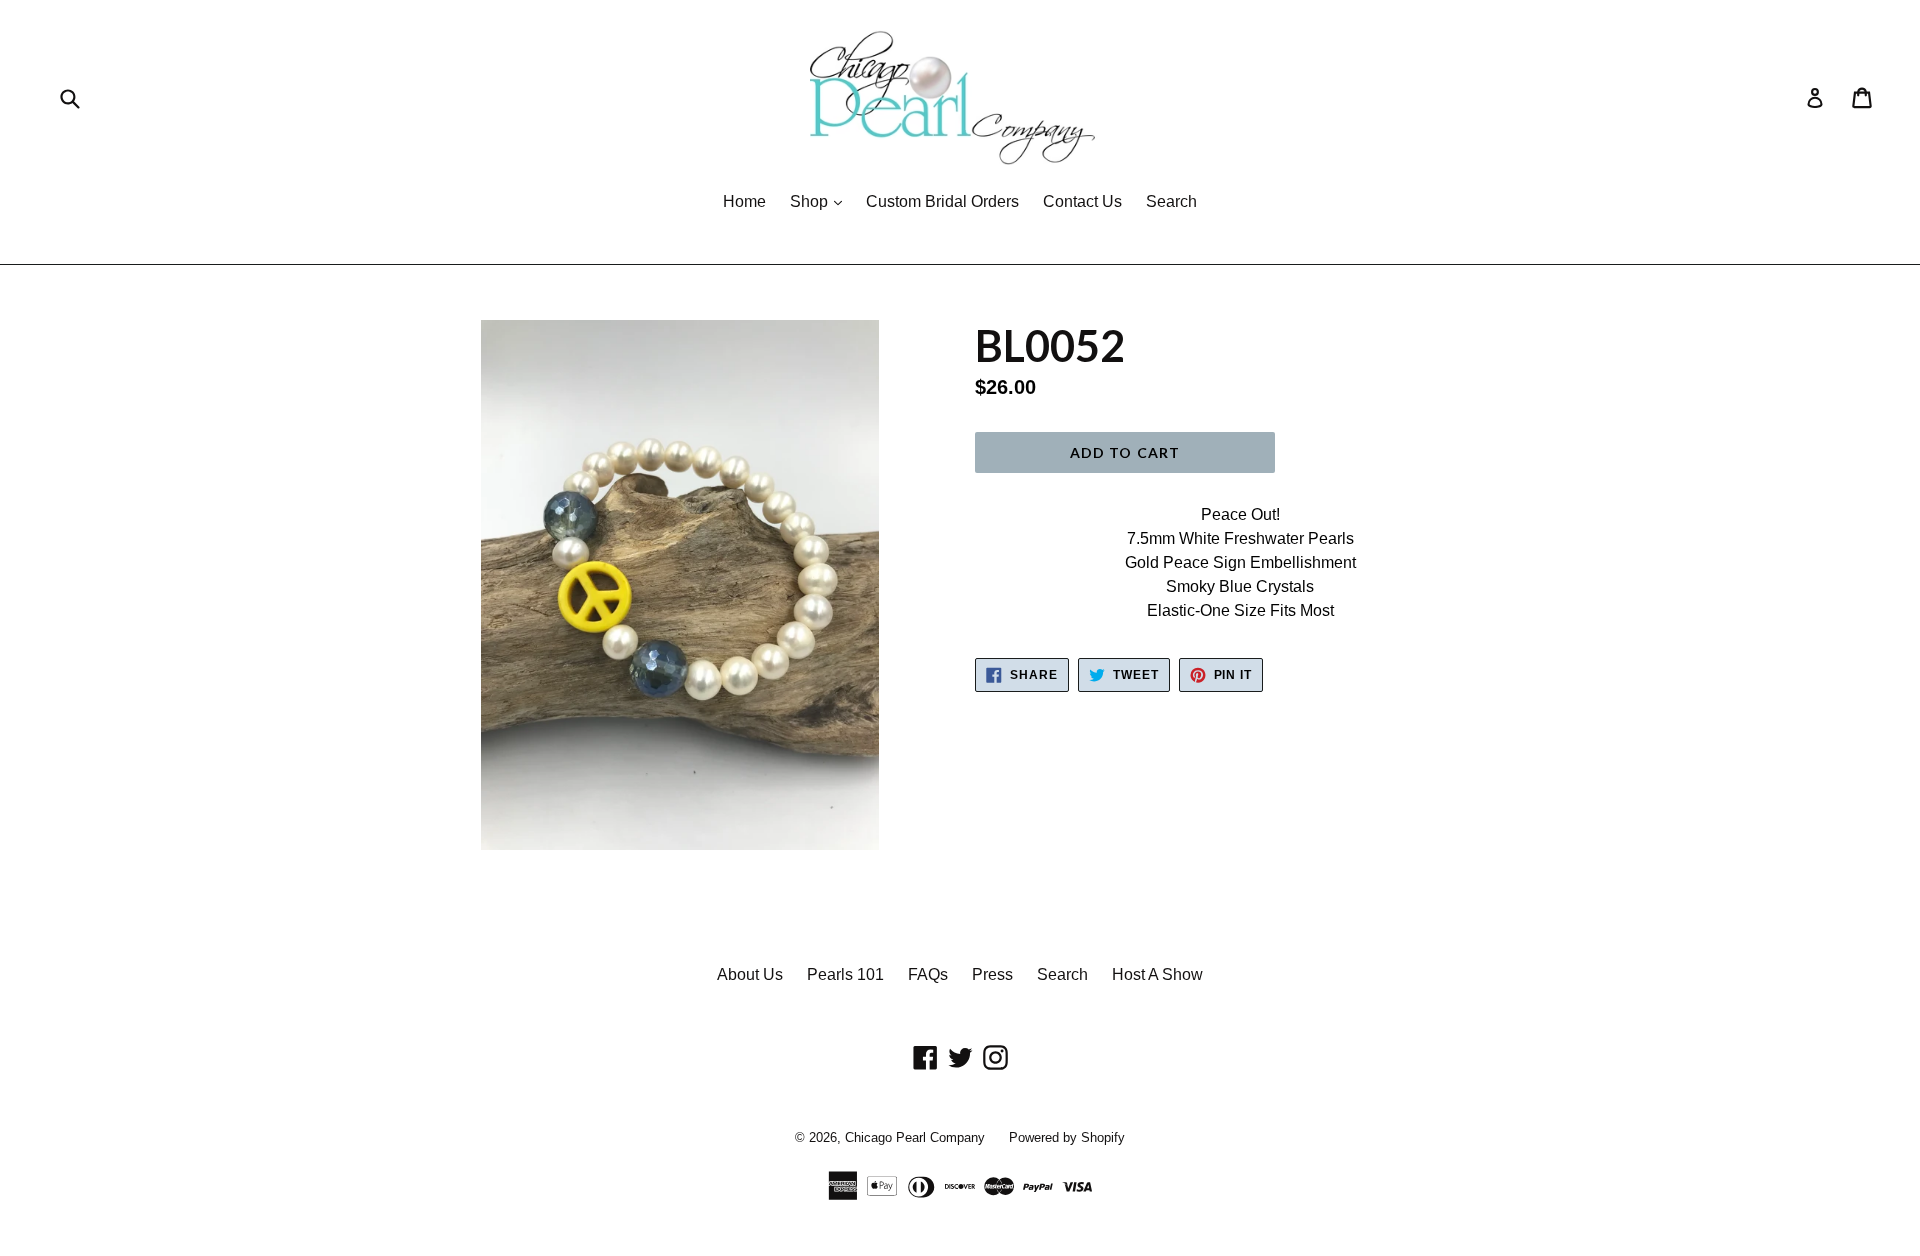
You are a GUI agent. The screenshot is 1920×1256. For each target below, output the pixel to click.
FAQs (928, 974)
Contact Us (1082, 201)
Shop (821, 201)
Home (744, 201)
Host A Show (1157, 974)
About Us (750, 974)
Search (1171, 201)
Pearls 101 (845, 974)
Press (992, 974)
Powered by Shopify (1067, 1137)
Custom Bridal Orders (942, 201)
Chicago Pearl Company (915, 1137)
